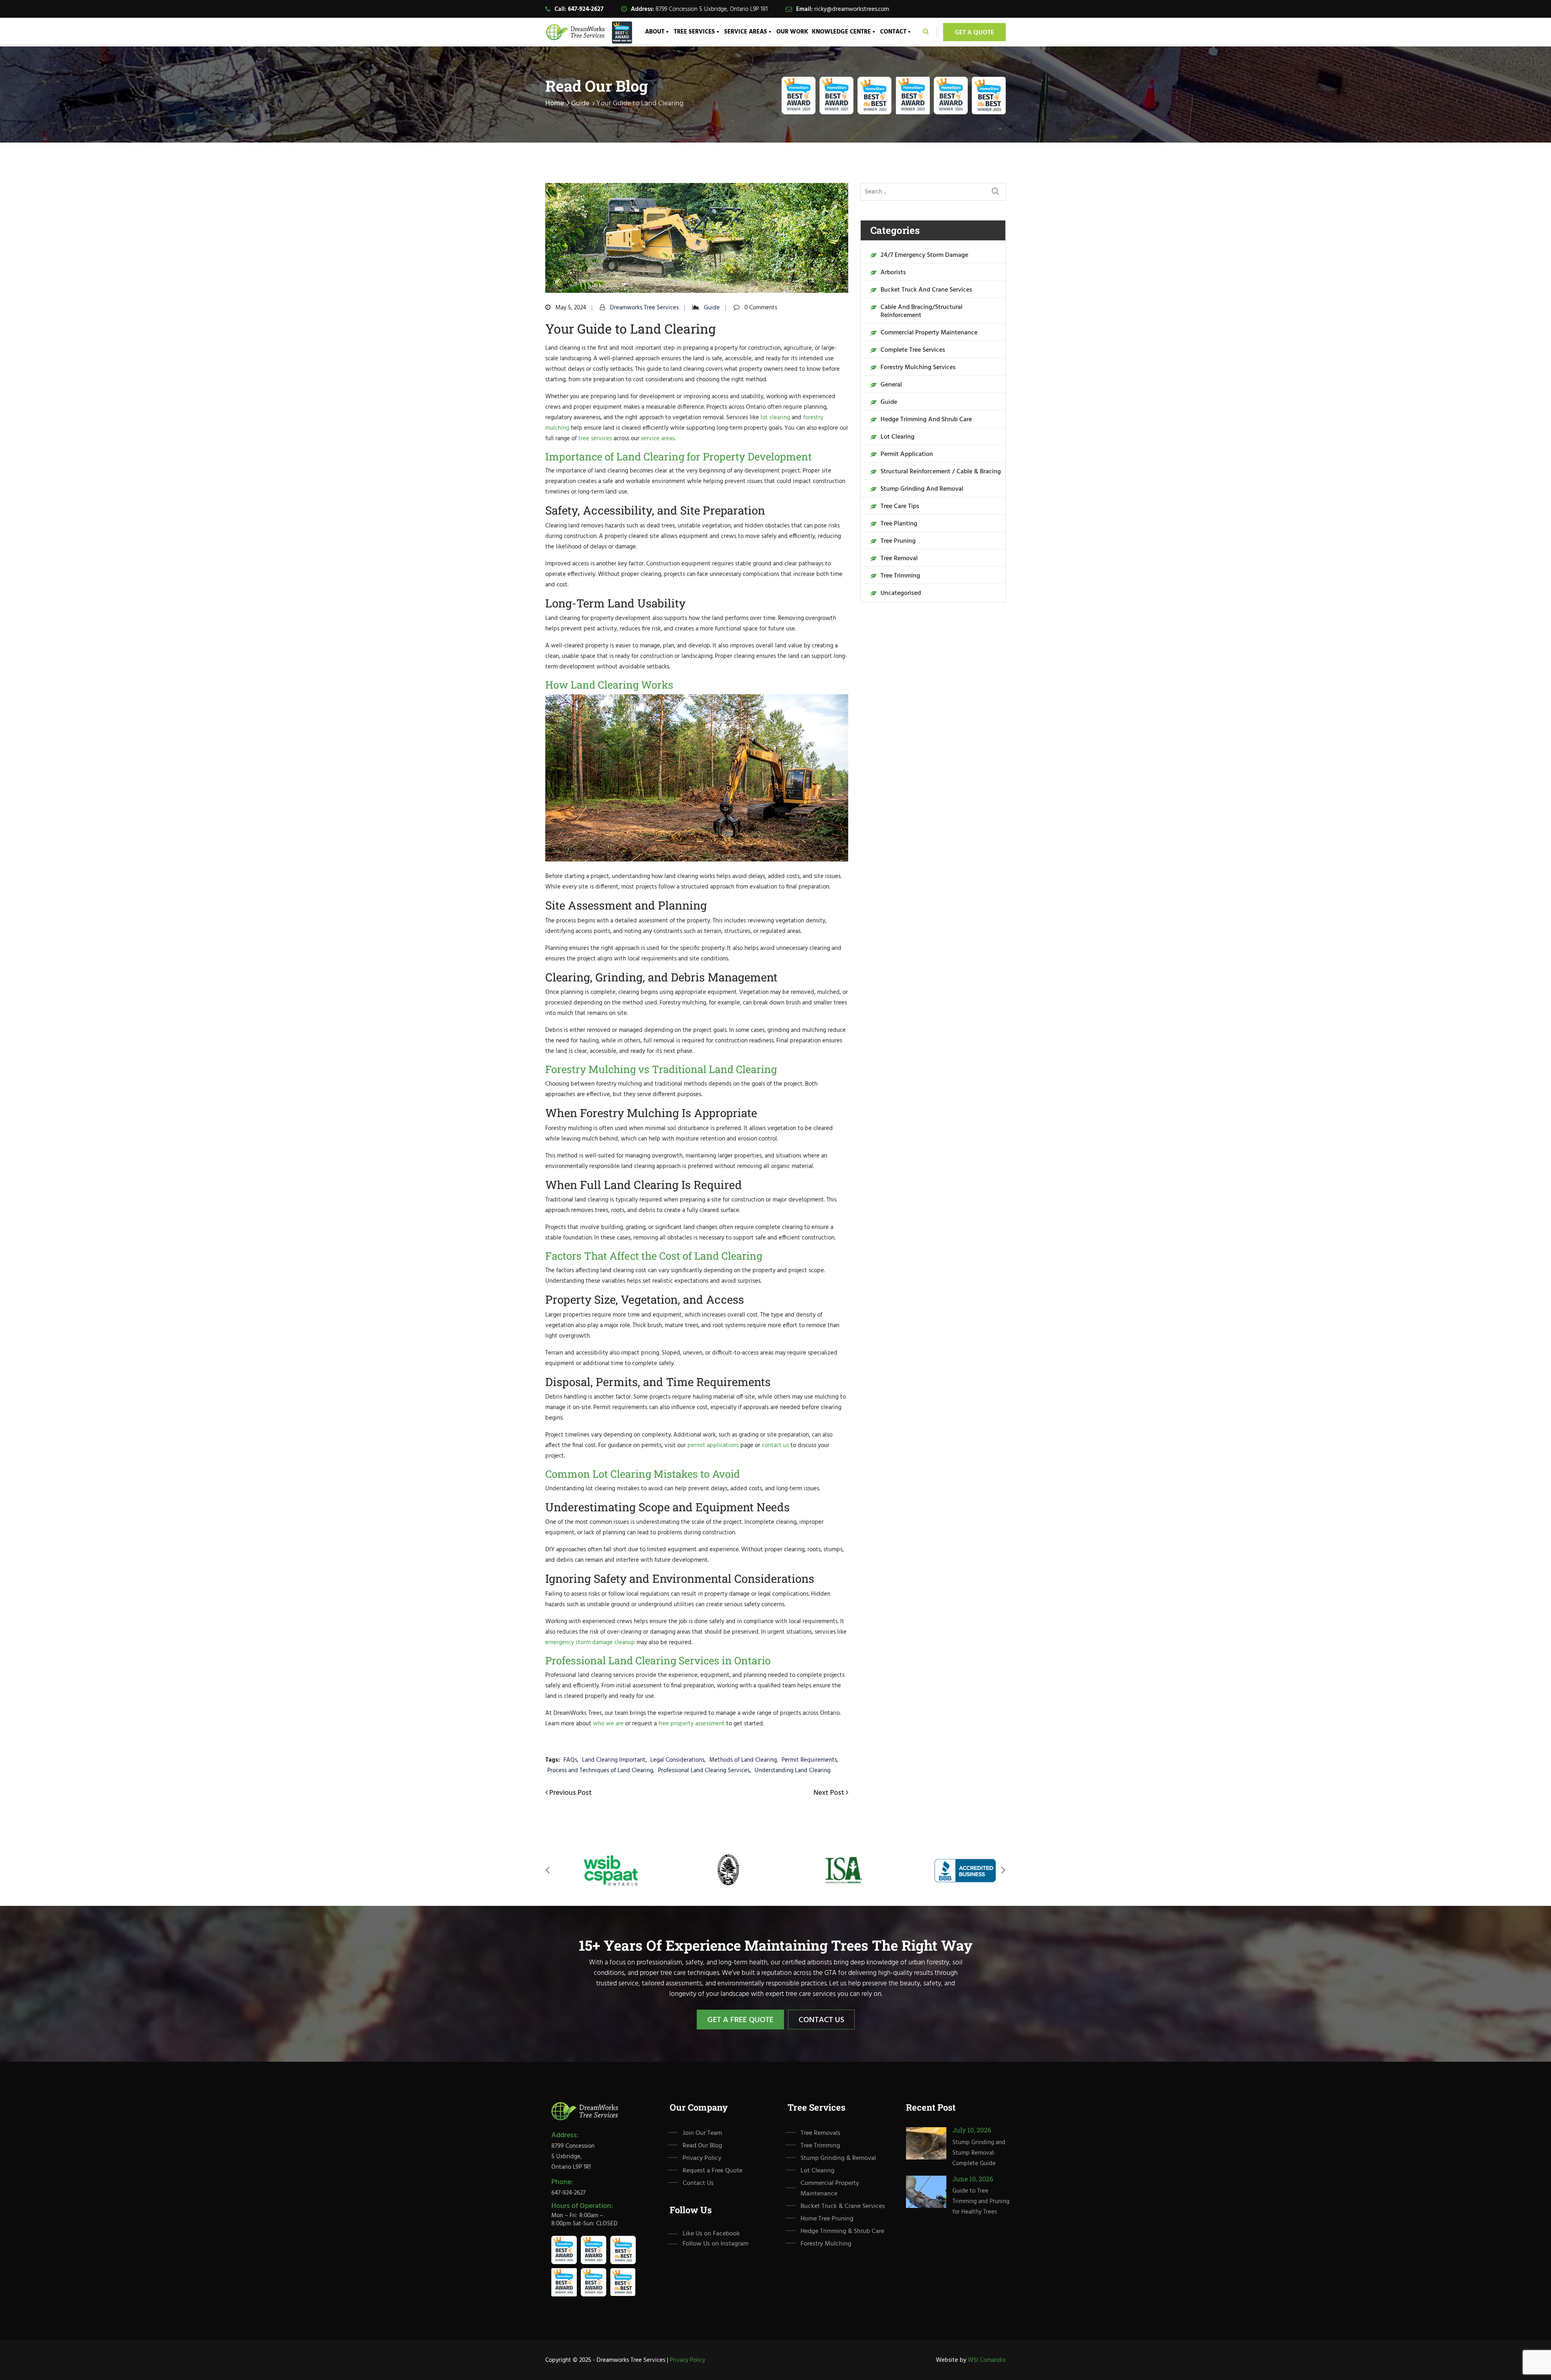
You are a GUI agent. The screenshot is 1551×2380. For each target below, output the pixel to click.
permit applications (713, 1445)
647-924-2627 (586, 9)
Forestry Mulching (826, 2244)
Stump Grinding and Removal (922, 489)
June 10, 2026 (973, 2178)
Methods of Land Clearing (743, 1760)
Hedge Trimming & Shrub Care (842, 2231)
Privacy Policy (702, 2158)
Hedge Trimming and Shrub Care (926, 420)
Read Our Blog (702, 2146)
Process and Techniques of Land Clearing (600, 1771)
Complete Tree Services (913, 350)
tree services (595, 439)
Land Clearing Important (614, 1760)
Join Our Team (702, 2133)
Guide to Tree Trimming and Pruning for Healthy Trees (981, 2201)
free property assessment (691, 1724)
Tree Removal (899, 559)
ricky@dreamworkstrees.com (852, 9)
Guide (580, 104)
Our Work (792, 32)
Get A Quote (974, 33)
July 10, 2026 (972, 2130)
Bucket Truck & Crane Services (843, 2206)
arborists (893, 273)
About (655, 32)
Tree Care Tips (900, 506)
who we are (608, 1724)
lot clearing (775, 418)
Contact (893, 32)
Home (555, 104)
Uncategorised (901, 593)
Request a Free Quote (712, 2171)
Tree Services (694, 32)
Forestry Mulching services (918, 368)
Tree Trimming (900, 576)
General (891, 385)
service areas (658, 439)
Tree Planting (899, 524)
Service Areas (746, 32)
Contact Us (821, 2020)
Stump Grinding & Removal (838, 2158)
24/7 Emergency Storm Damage (924, 255)
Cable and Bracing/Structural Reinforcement (922, 311)
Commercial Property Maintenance (929, 333)
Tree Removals (821, 2133)
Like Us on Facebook (711, 2234)
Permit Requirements (809, 1760)
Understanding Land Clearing (792, 1771)
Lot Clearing (897, 437)
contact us (775, 1445)
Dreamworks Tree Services (644, 308)
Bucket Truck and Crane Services (926, 290)
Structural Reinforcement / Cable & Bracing (941, 472)
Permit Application (907, 454)
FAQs (570, 1760)
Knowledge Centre (841, 32)
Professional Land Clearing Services (704, 1771)
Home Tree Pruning (827, 2219)
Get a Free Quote (740, 2020)
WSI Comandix (987, 2360)
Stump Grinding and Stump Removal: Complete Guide (979, 2153)
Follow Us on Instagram (716, 2244)
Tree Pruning (898, 541)
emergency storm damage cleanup (590, 1643)
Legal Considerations (677, 1760)
